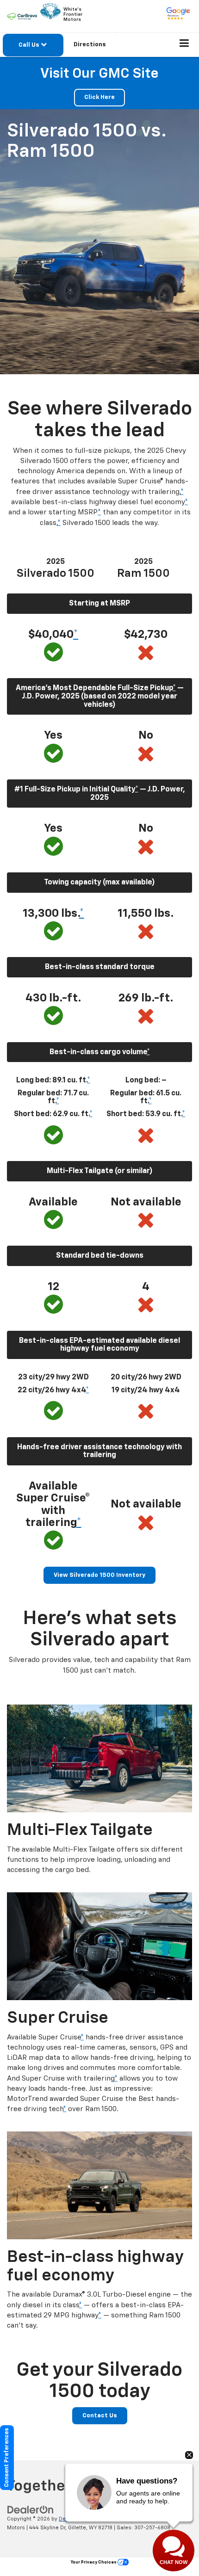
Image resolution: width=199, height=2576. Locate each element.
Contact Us (100, 2416)
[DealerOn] (31, 2510)
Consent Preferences (7, 2458)
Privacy (121, 2519)
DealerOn (71, 2519)
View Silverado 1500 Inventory (99, 1575)
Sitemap (97, 2519)
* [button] (182, 492)
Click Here (99, 97)
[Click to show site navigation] (184, 45)
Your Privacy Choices (94, 2562)
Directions (90, 45)
